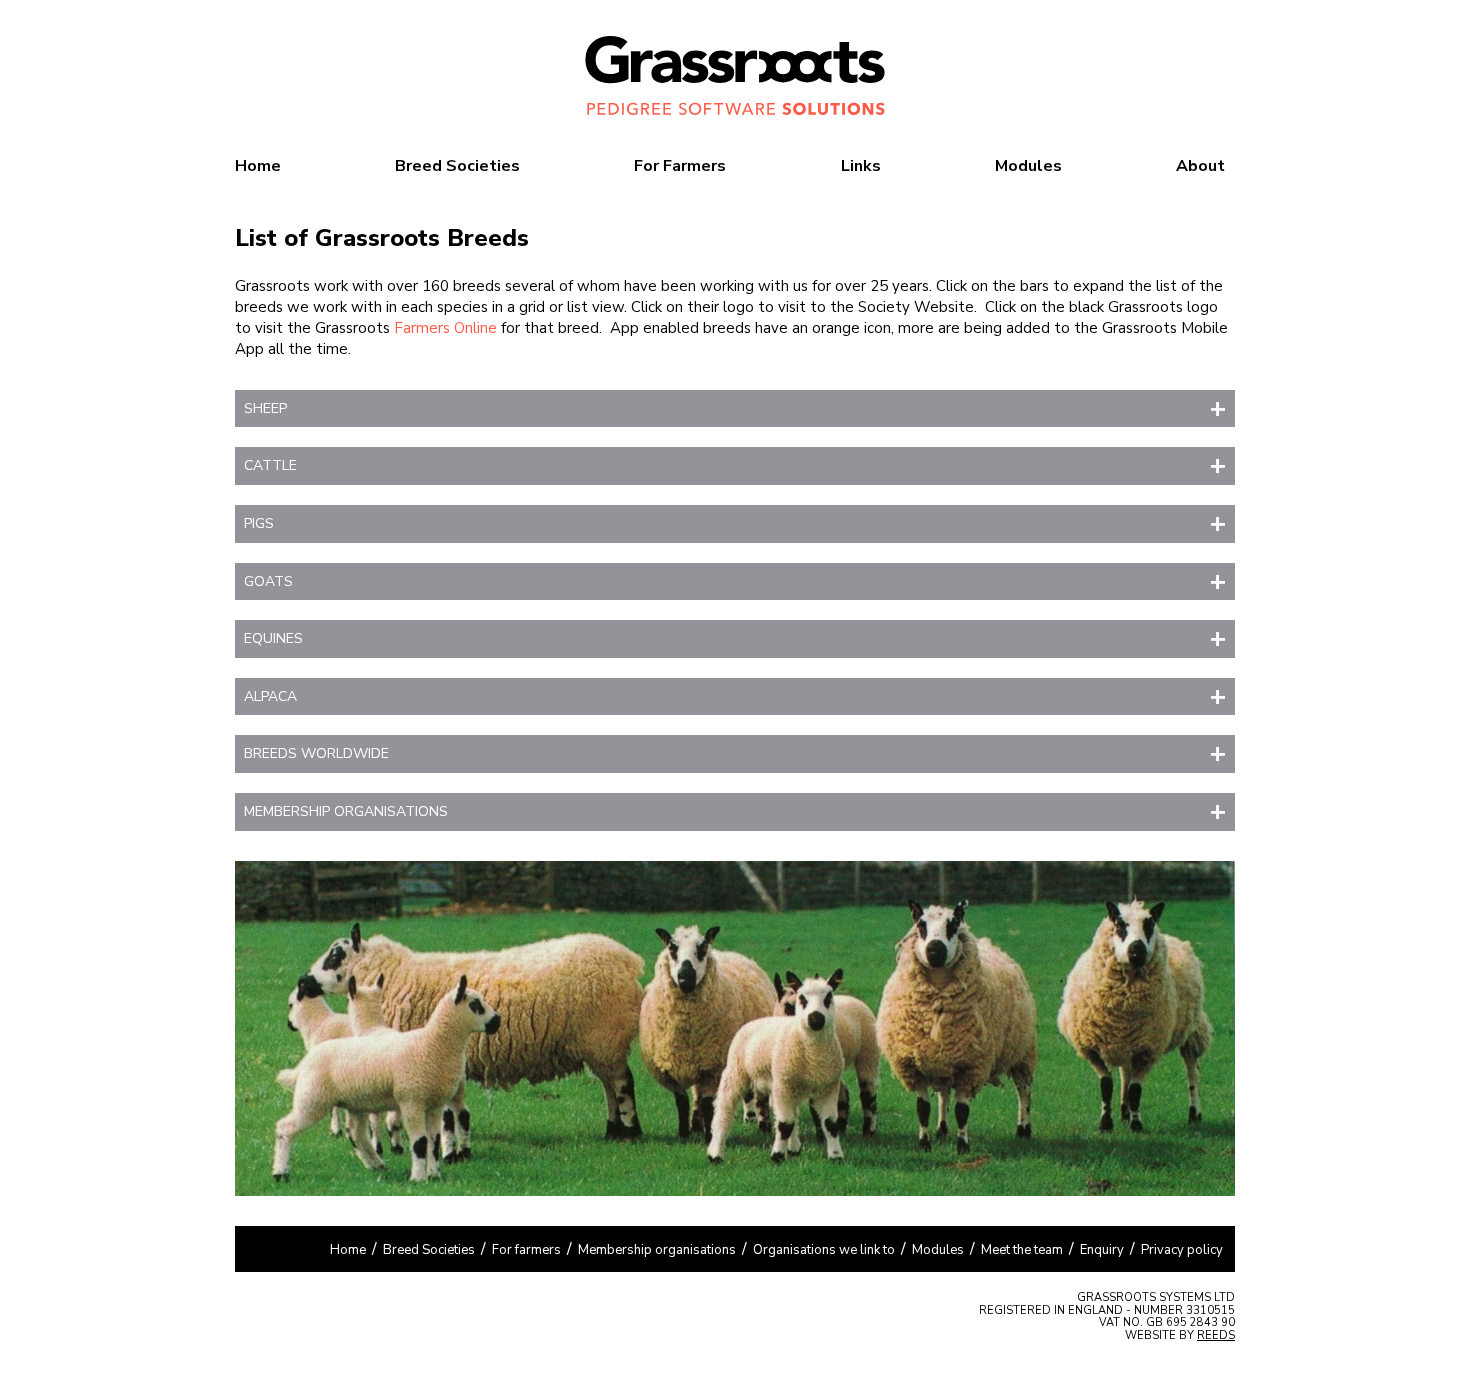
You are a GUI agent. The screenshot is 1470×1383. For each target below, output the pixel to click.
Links (861, 166)
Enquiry (1102, 1250)
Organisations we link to (824, 1250)
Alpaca (270, 696)
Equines (273, 638)
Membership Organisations (346, 811)
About (1200, 166)
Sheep (265, 408)
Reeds (1216, 1335)
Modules (1028, 166)
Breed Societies (457, 166)
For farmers (526, 1250)
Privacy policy (1182, 1250)
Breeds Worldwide (316, 753)
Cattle (270, 465)
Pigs (259, 523)
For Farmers (680, 166)
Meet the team (1022, 1250)
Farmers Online (445, 328)
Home (258, 166)
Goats (268, 581)
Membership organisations (657, 1250)
